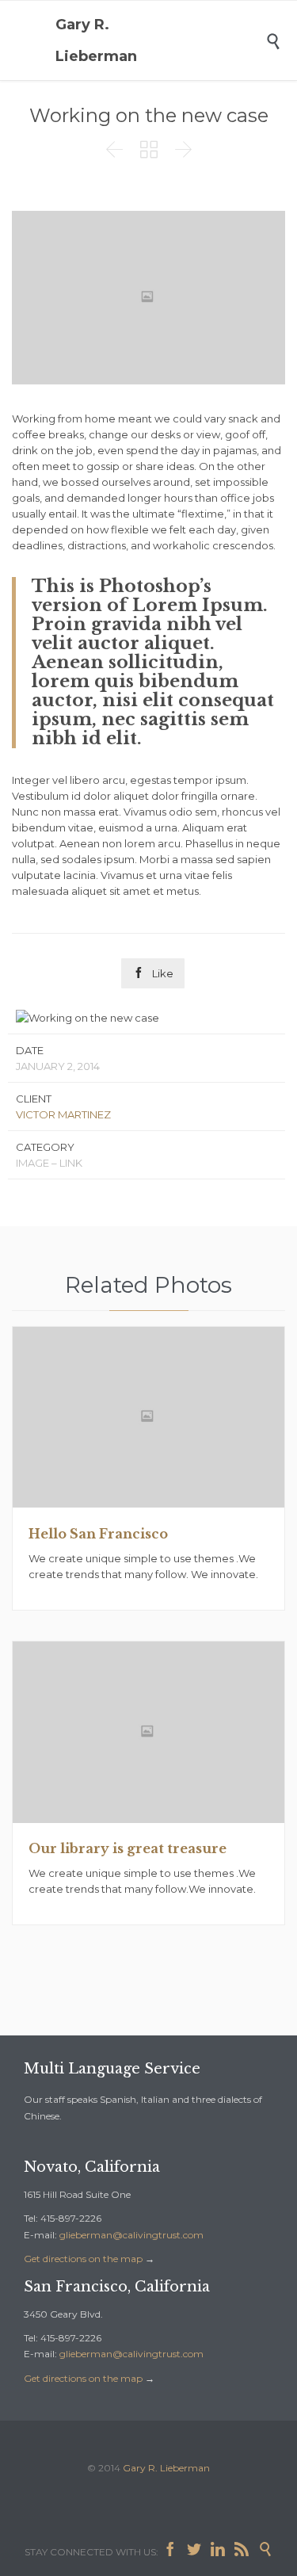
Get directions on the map (83, 2259)
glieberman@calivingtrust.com (131, 2235)
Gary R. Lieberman (96, 40)
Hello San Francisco (98, 1534)
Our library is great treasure (128, 1848)
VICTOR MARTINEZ (63, 1114)
